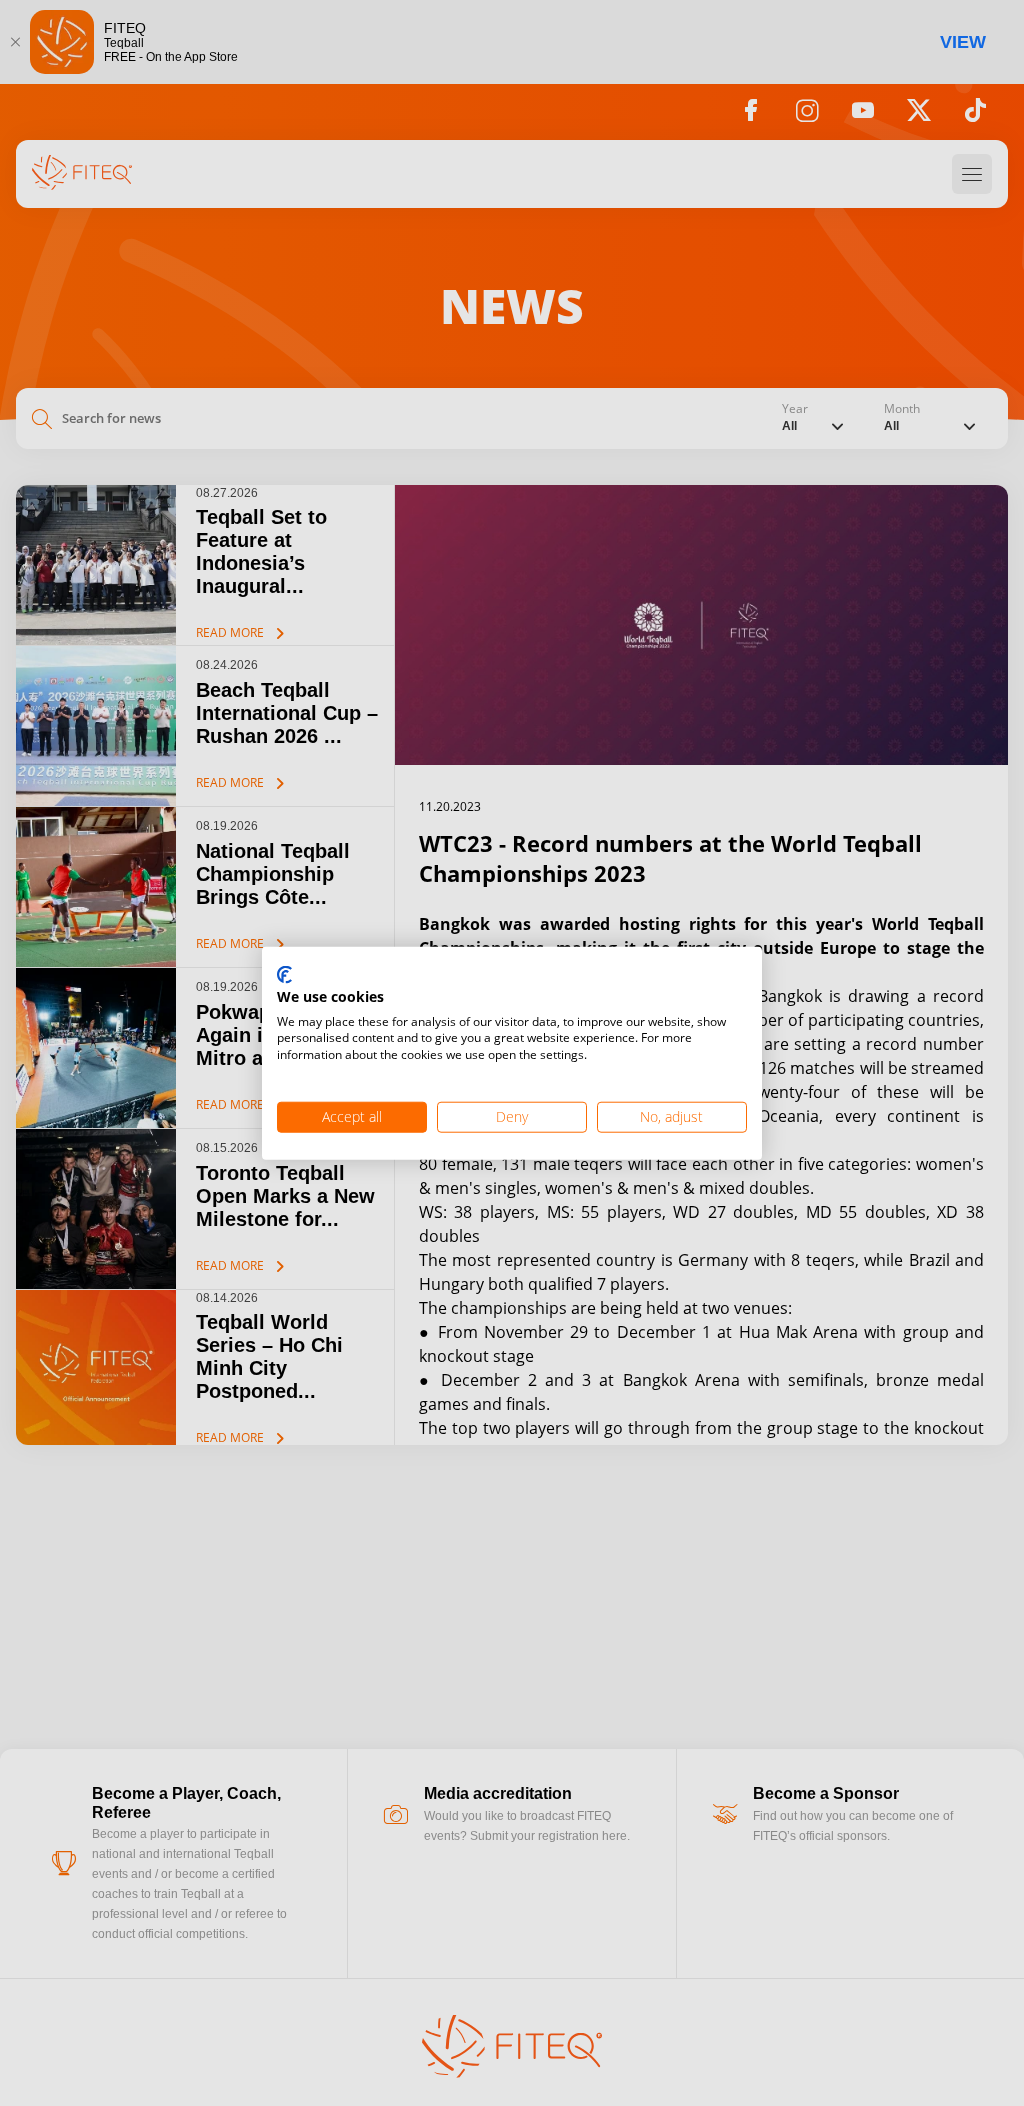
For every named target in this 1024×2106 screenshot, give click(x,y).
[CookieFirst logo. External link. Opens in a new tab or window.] (284, 976)
